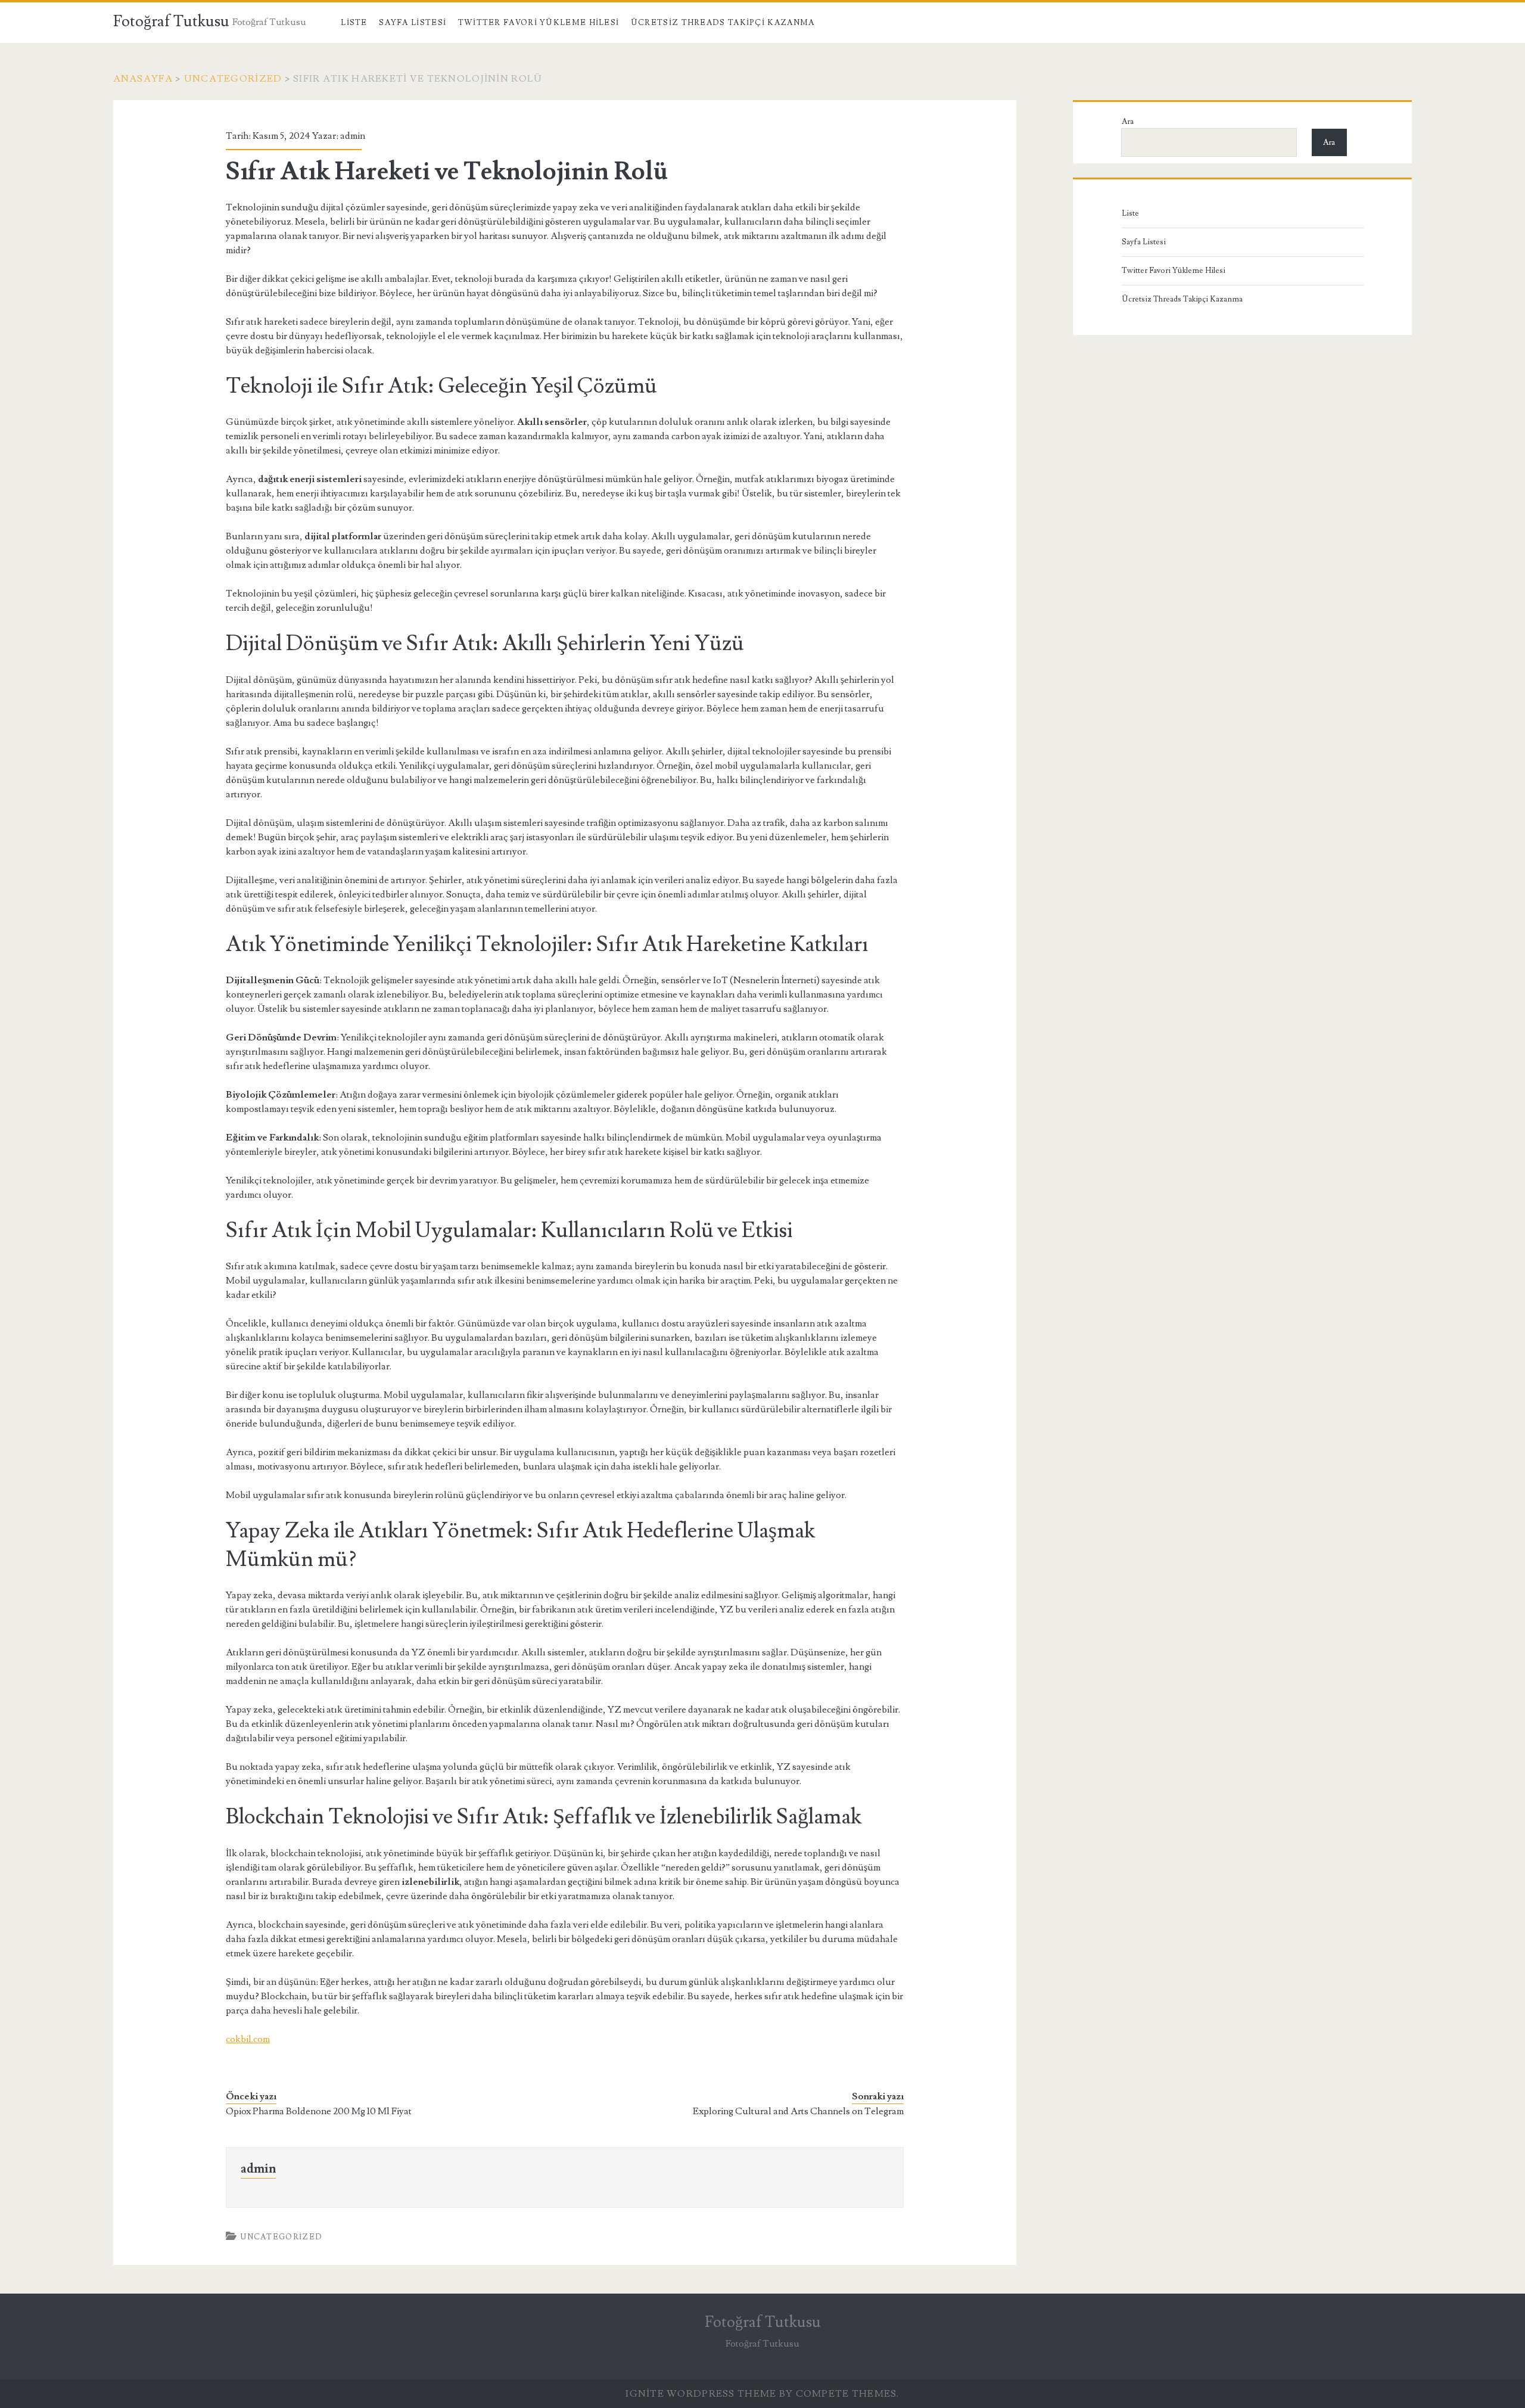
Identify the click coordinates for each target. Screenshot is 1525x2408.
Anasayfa (143, 79)
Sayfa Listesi (413, 23)
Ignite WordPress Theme (701, 2394)
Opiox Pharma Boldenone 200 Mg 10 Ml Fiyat (319, 2111)
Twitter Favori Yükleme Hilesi (539, 23)
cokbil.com (248, 2039)
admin (353, 136)
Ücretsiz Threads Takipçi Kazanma (723, 23)
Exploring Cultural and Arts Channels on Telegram (798, 2111)
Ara (1128, 122)
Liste (354, 23)
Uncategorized (233, 79)
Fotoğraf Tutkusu (171, 21)
